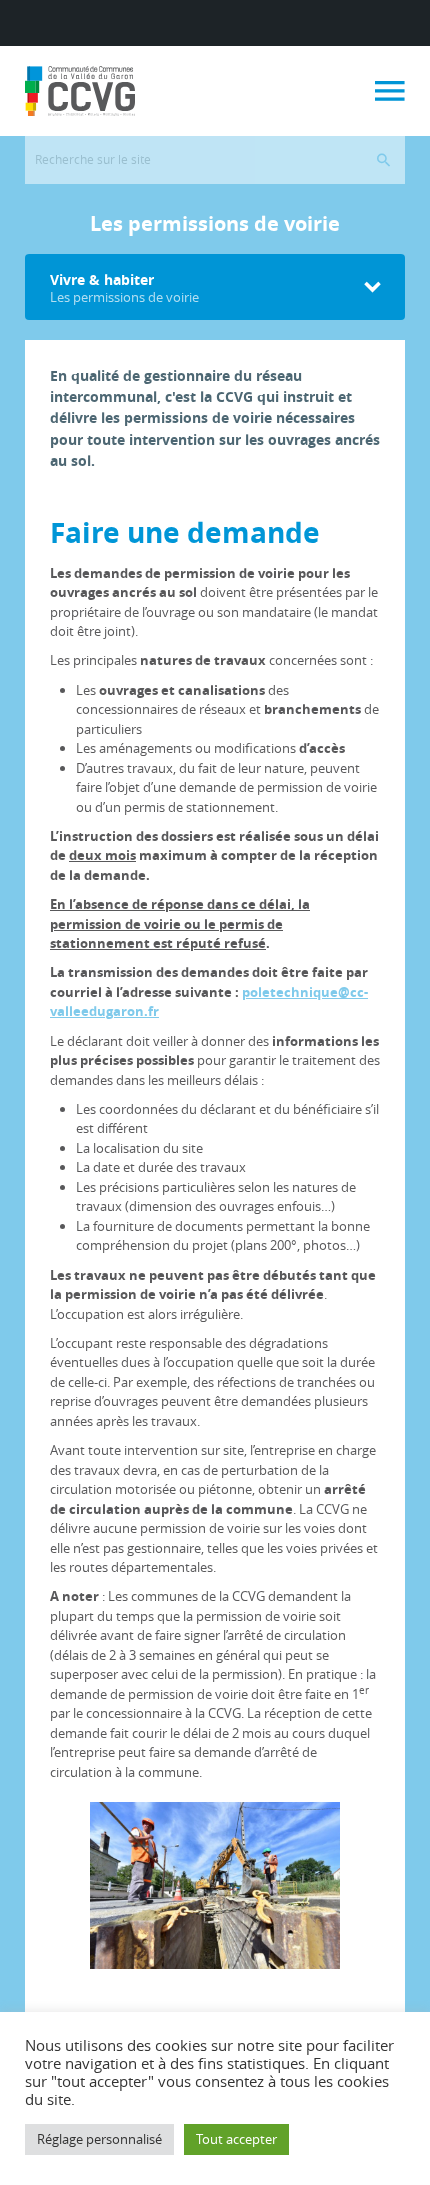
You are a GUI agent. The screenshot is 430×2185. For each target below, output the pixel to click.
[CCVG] (80, 91)
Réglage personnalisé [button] (99, 2139)
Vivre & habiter (124, 288)
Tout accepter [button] (236, 2139)
